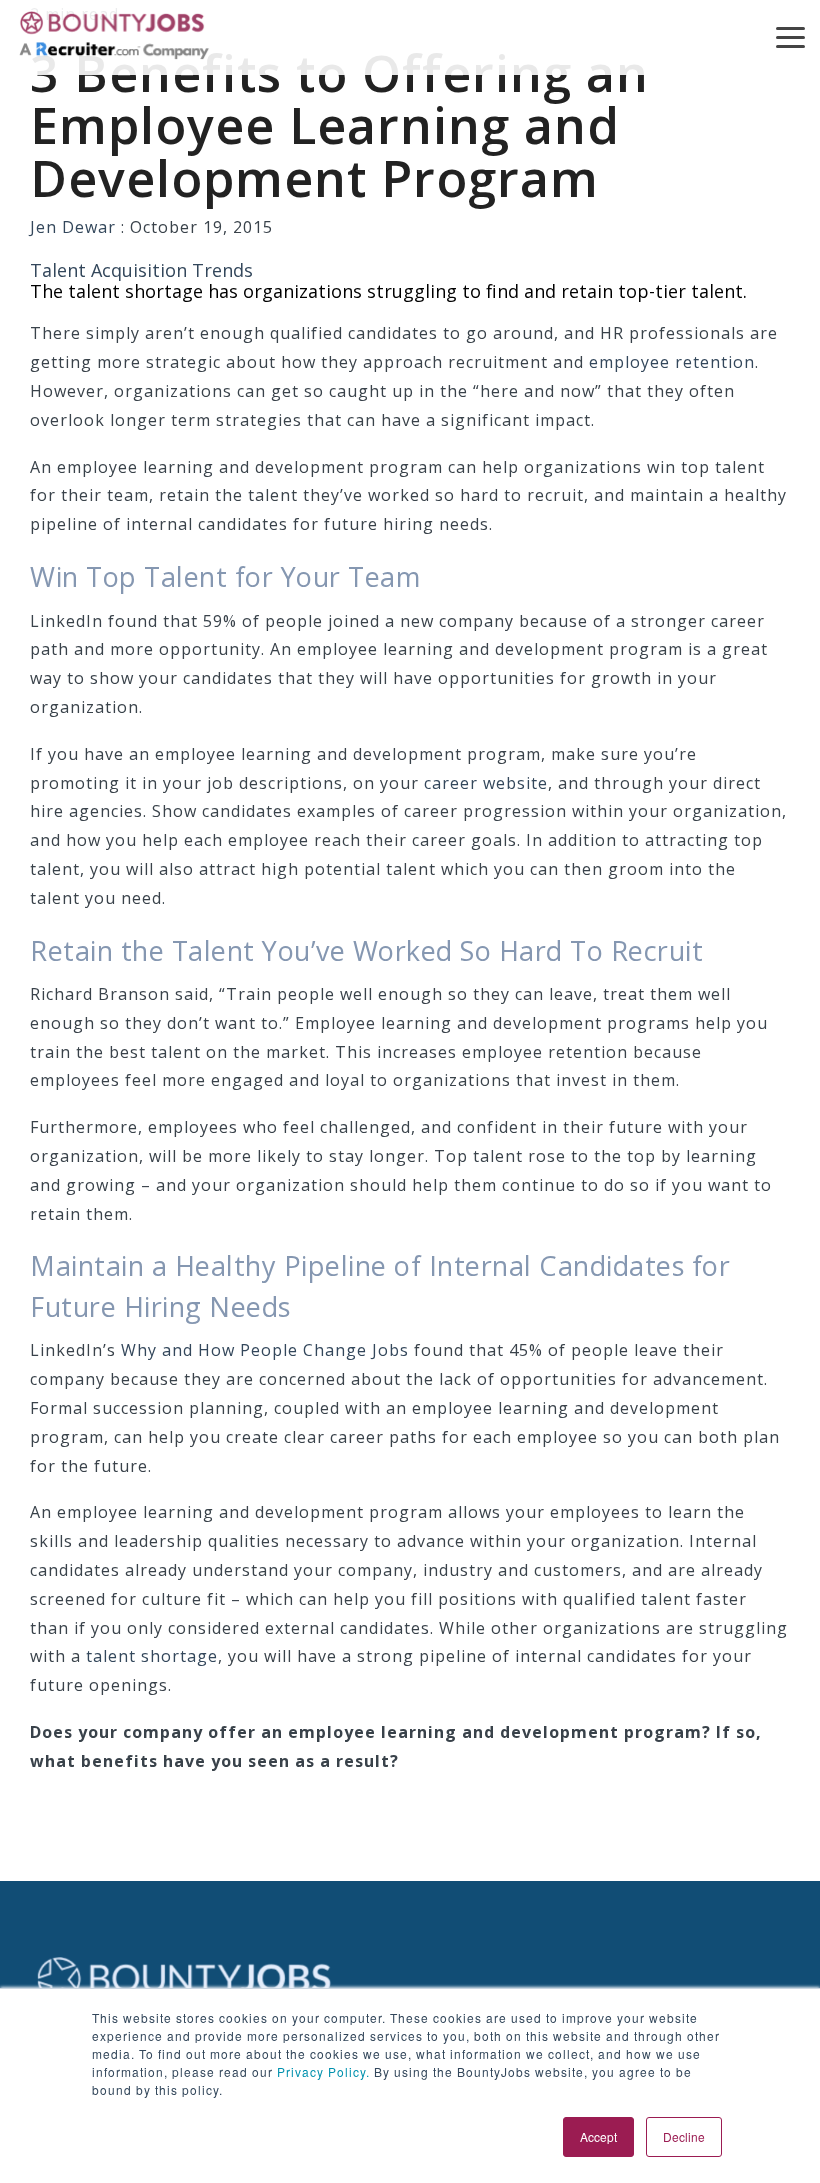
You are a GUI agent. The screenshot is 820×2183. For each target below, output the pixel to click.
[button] (790, 36)
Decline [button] (684, 2136)
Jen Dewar (75, 227)
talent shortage (152, 1656)
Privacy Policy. (321, 2071)
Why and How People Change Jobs (265, 1350)
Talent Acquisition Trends (141, 270)
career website (486, 783)
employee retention (672, 362)
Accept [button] (598, 2136)
